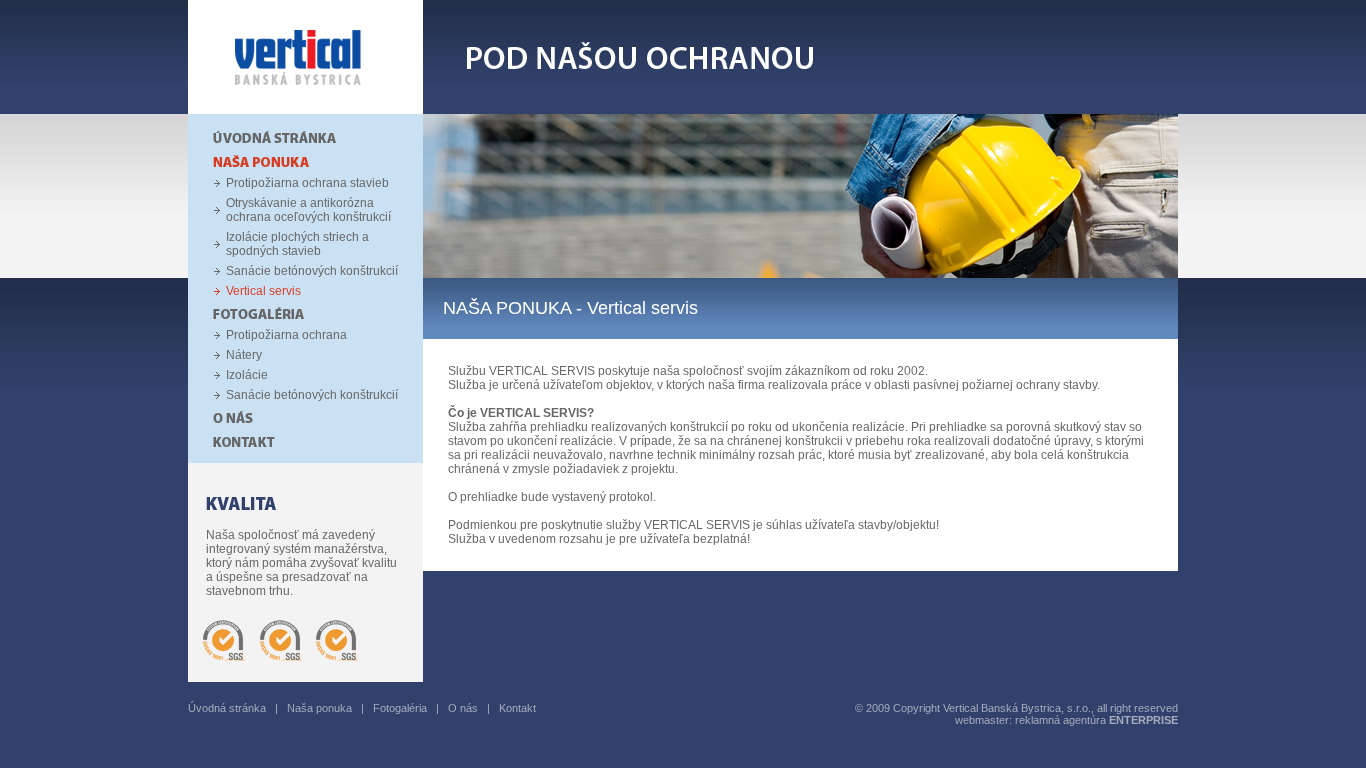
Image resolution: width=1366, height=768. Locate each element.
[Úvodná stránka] (305, 110)
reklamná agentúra (1096, 720)
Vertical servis (263, 291)
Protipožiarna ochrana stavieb (307, 183)
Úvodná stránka (227, 708)
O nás (463, 708)
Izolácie (247, 375)
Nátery (244, 355)
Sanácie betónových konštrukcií (312, 271)
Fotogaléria (400, 708)
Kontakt (517, 708)
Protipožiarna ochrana (286, 335)
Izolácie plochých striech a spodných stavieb (297, 244)
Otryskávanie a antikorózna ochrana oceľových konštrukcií (308, 210)
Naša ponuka (319, 708)
